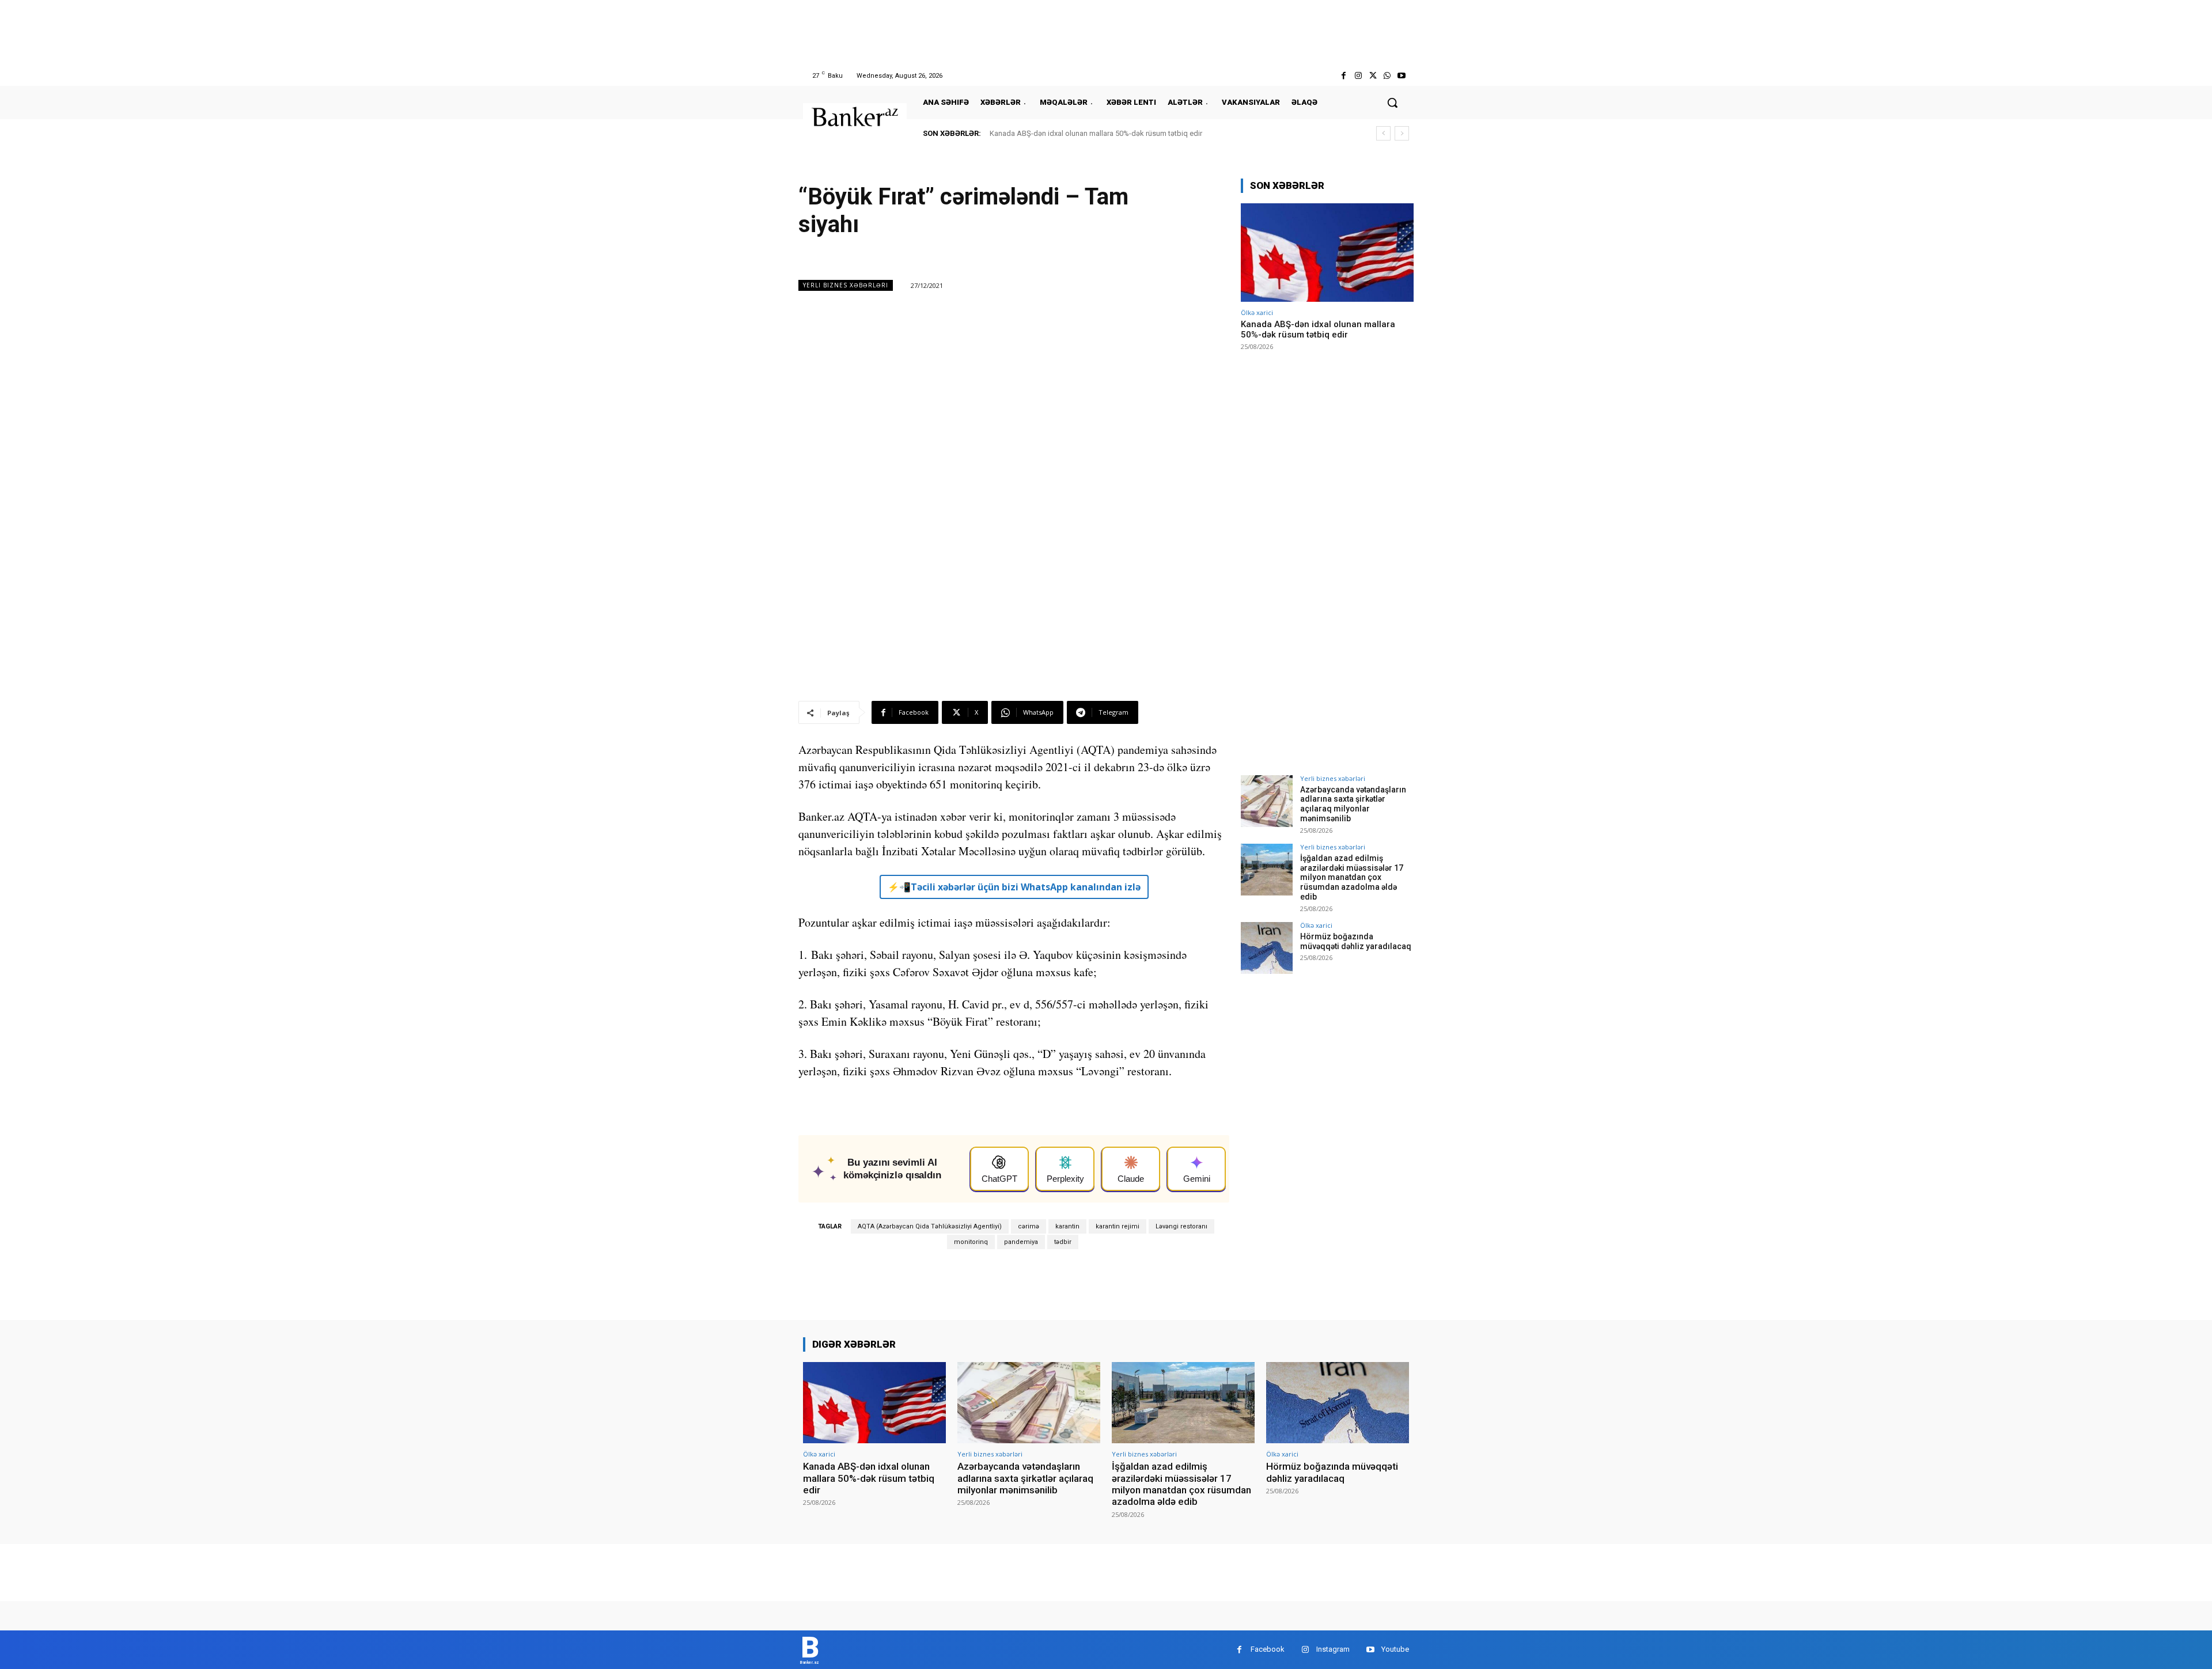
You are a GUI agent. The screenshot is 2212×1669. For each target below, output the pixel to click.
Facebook (1268, 1649)
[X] (1372, 76)
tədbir (1063, 1242)
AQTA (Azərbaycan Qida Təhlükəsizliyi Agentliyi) (930, 1226)
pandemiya (1021, 1242)
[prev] (1383, 133)
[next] (1402, 133)
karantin (1067, 1226)
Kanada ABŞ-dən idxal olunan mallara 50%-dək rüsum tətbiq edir (1096, 133)
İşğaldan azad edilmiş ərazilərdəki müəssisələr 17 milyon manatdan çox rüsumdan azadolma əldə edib (1352, 877)
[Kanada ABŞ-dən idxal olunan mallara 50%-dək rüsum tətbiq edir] (1327, 253)
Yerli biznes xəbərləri (846, 285)
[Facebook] (1344, 76)
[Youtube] (1402, 76)
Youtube (1395, 1649)
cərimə (1029, 1226)
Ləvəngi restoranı (1181, 1226)
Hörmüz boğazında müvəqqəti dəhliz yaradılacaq (1356, 941)
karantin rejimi (1118, 1226)
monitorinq (971, 1242)
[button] (1392, 103)
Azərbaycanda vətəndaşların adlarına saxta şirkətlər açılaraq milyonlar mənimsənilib (1353, 804)
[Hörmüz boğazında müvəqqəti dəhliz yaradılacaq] (1267, 948)
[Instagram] (1358, 76)
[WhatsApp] (1387, 76)
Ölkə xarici (1257, 312)
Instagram (1333, 1649)
